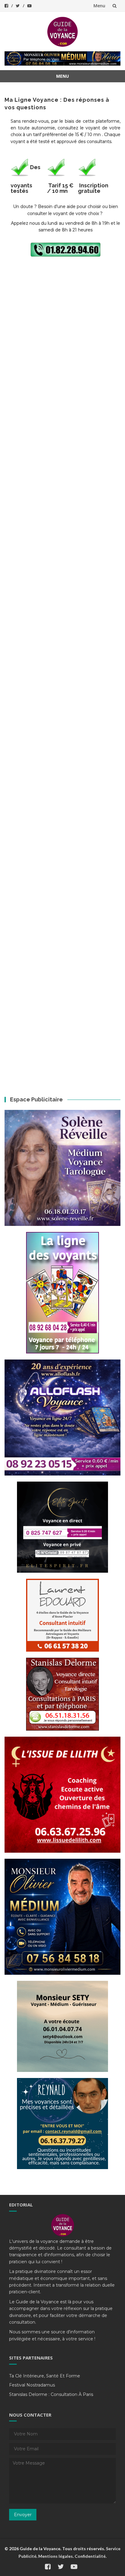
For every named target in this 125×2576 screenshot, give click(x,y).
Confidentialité (90, 2556)
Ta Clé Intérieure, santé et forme (45, 2376)
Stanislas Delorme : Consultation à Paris (51, 2394)
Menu (99, 6)
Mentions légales (56, 2556)
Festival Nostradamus (32, 2385)
